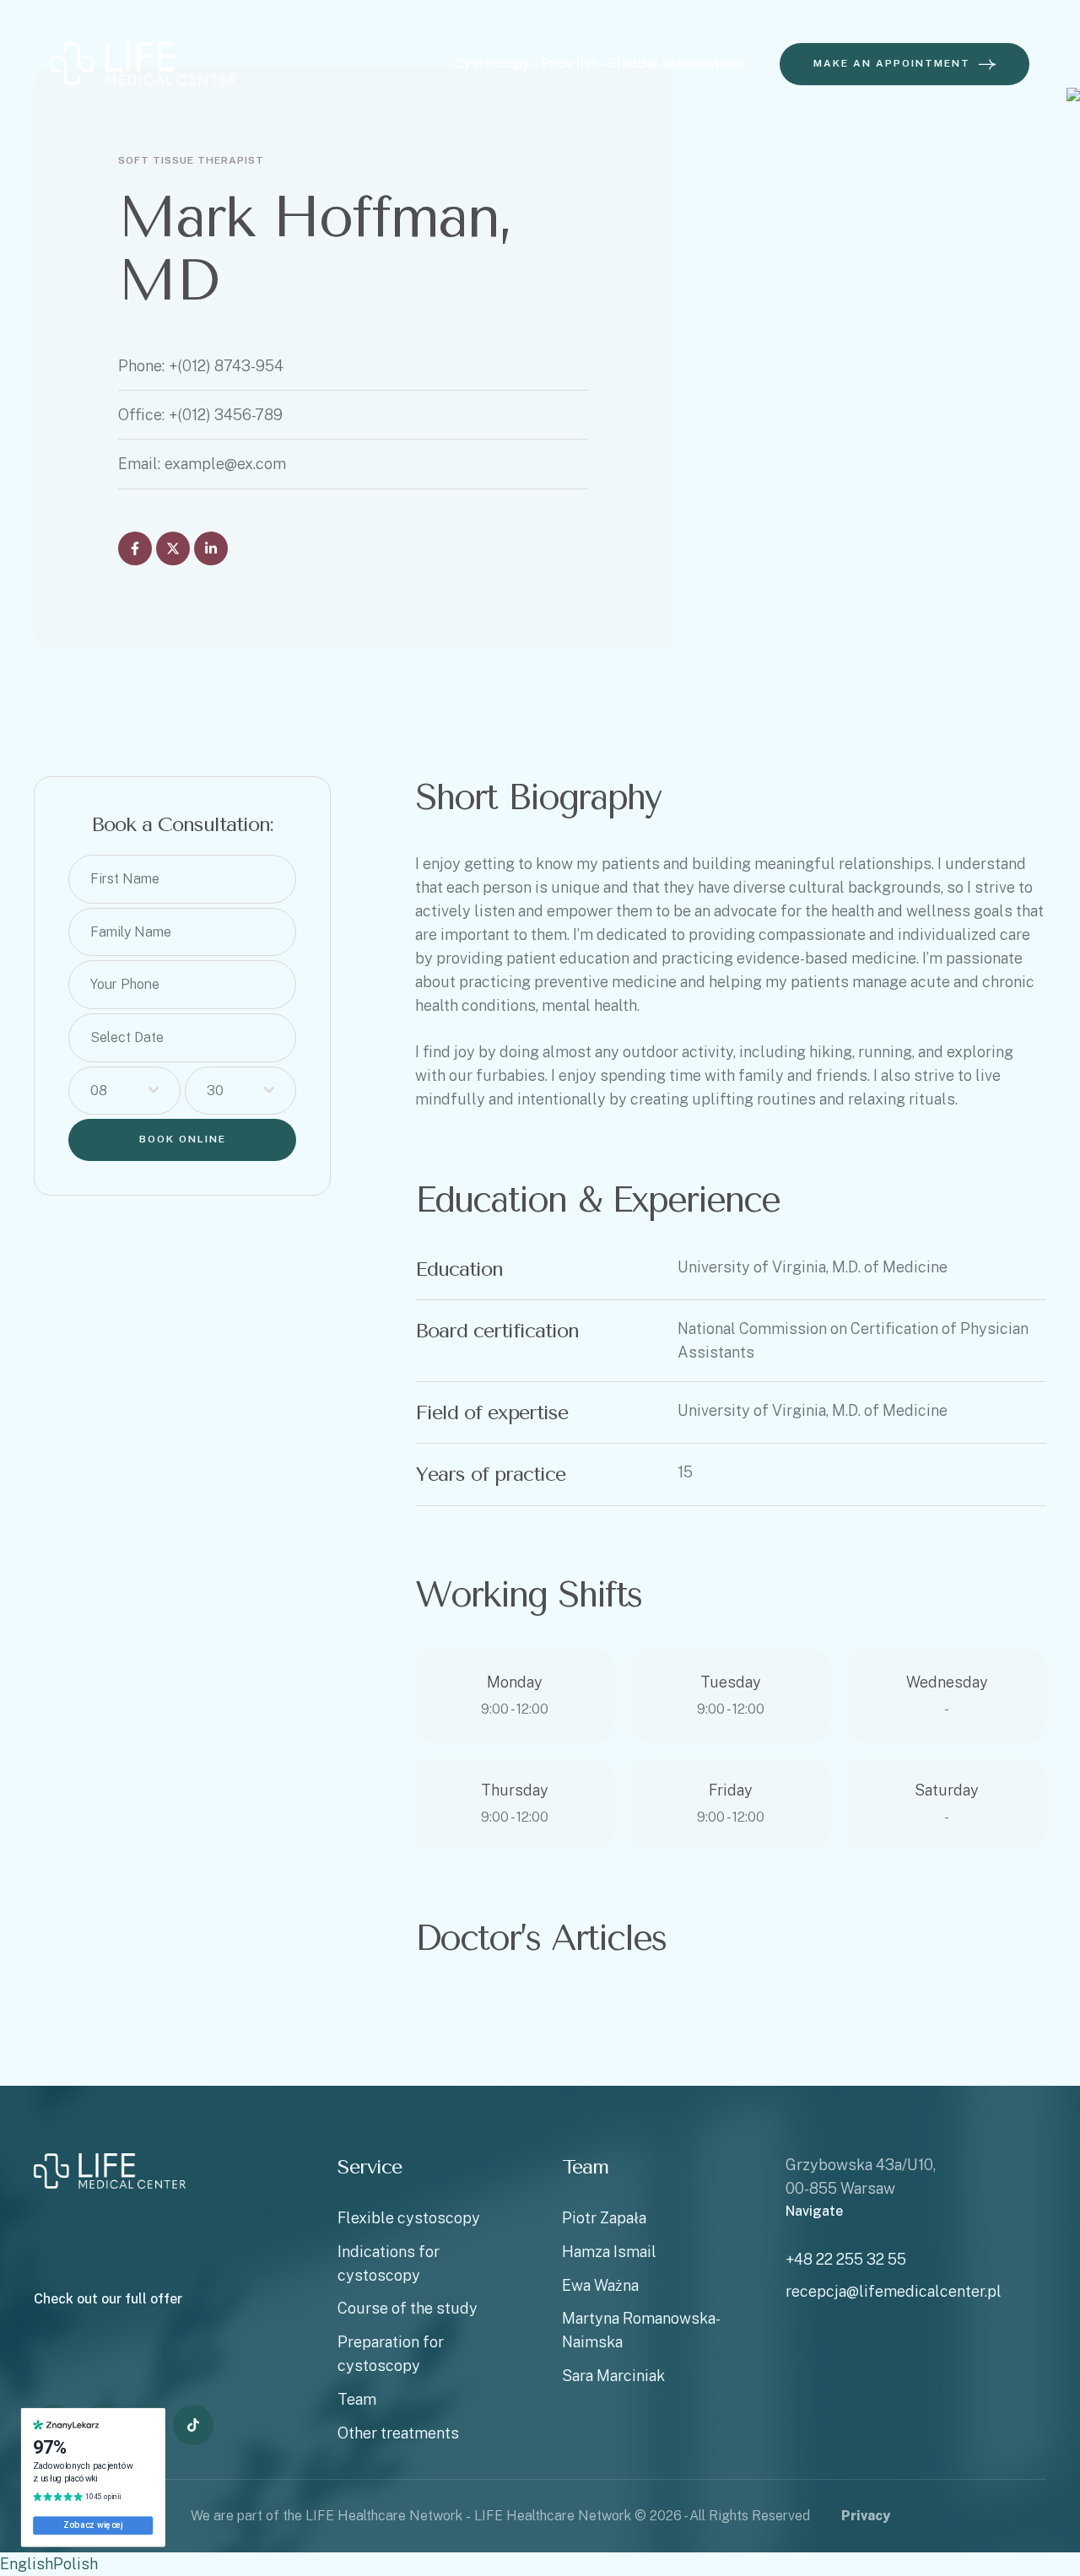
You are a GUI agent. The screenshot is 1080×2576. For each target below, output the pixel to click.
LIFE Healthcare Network (553, 2516)
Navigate (814, 2211)
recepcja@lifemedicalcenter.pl (894, 2291)
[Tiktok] (193, 2425)
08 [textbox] (99, 1091)
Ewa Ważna (600, 2285)
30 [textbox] (215, 1091)
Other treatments (398, 2433)
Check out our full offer (108, 2299)
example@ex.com (225, 464)
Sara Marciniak (613, 2376)
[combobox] (124, 1091)
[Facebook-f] (135, 548)
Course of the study (408, 2308)
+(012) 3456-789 (226, 415)
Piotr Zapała (604, 2218)
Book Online (183, 1139)
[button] (904, 64)
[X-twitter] (173, 548)
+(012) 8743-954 (226, 366)
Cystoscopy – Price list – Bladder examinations (600, 64)
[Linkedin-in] (211, 548)
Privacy (866, 2516)
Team (357, 2399)
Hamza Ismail (609, 2252)
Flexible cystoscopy (409, 2218)
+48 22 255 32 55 (846, 2259)
